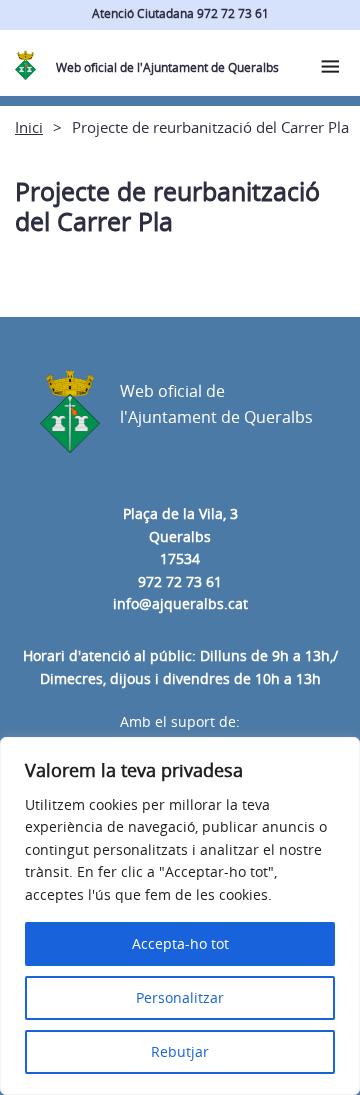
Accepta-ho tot (180, 943)
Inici (29, 127)
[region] (180, 916)
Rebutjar (180, 1051)
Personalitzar (180, 997)
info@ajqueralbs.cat (180, 603)
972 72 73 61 (180, 581)
